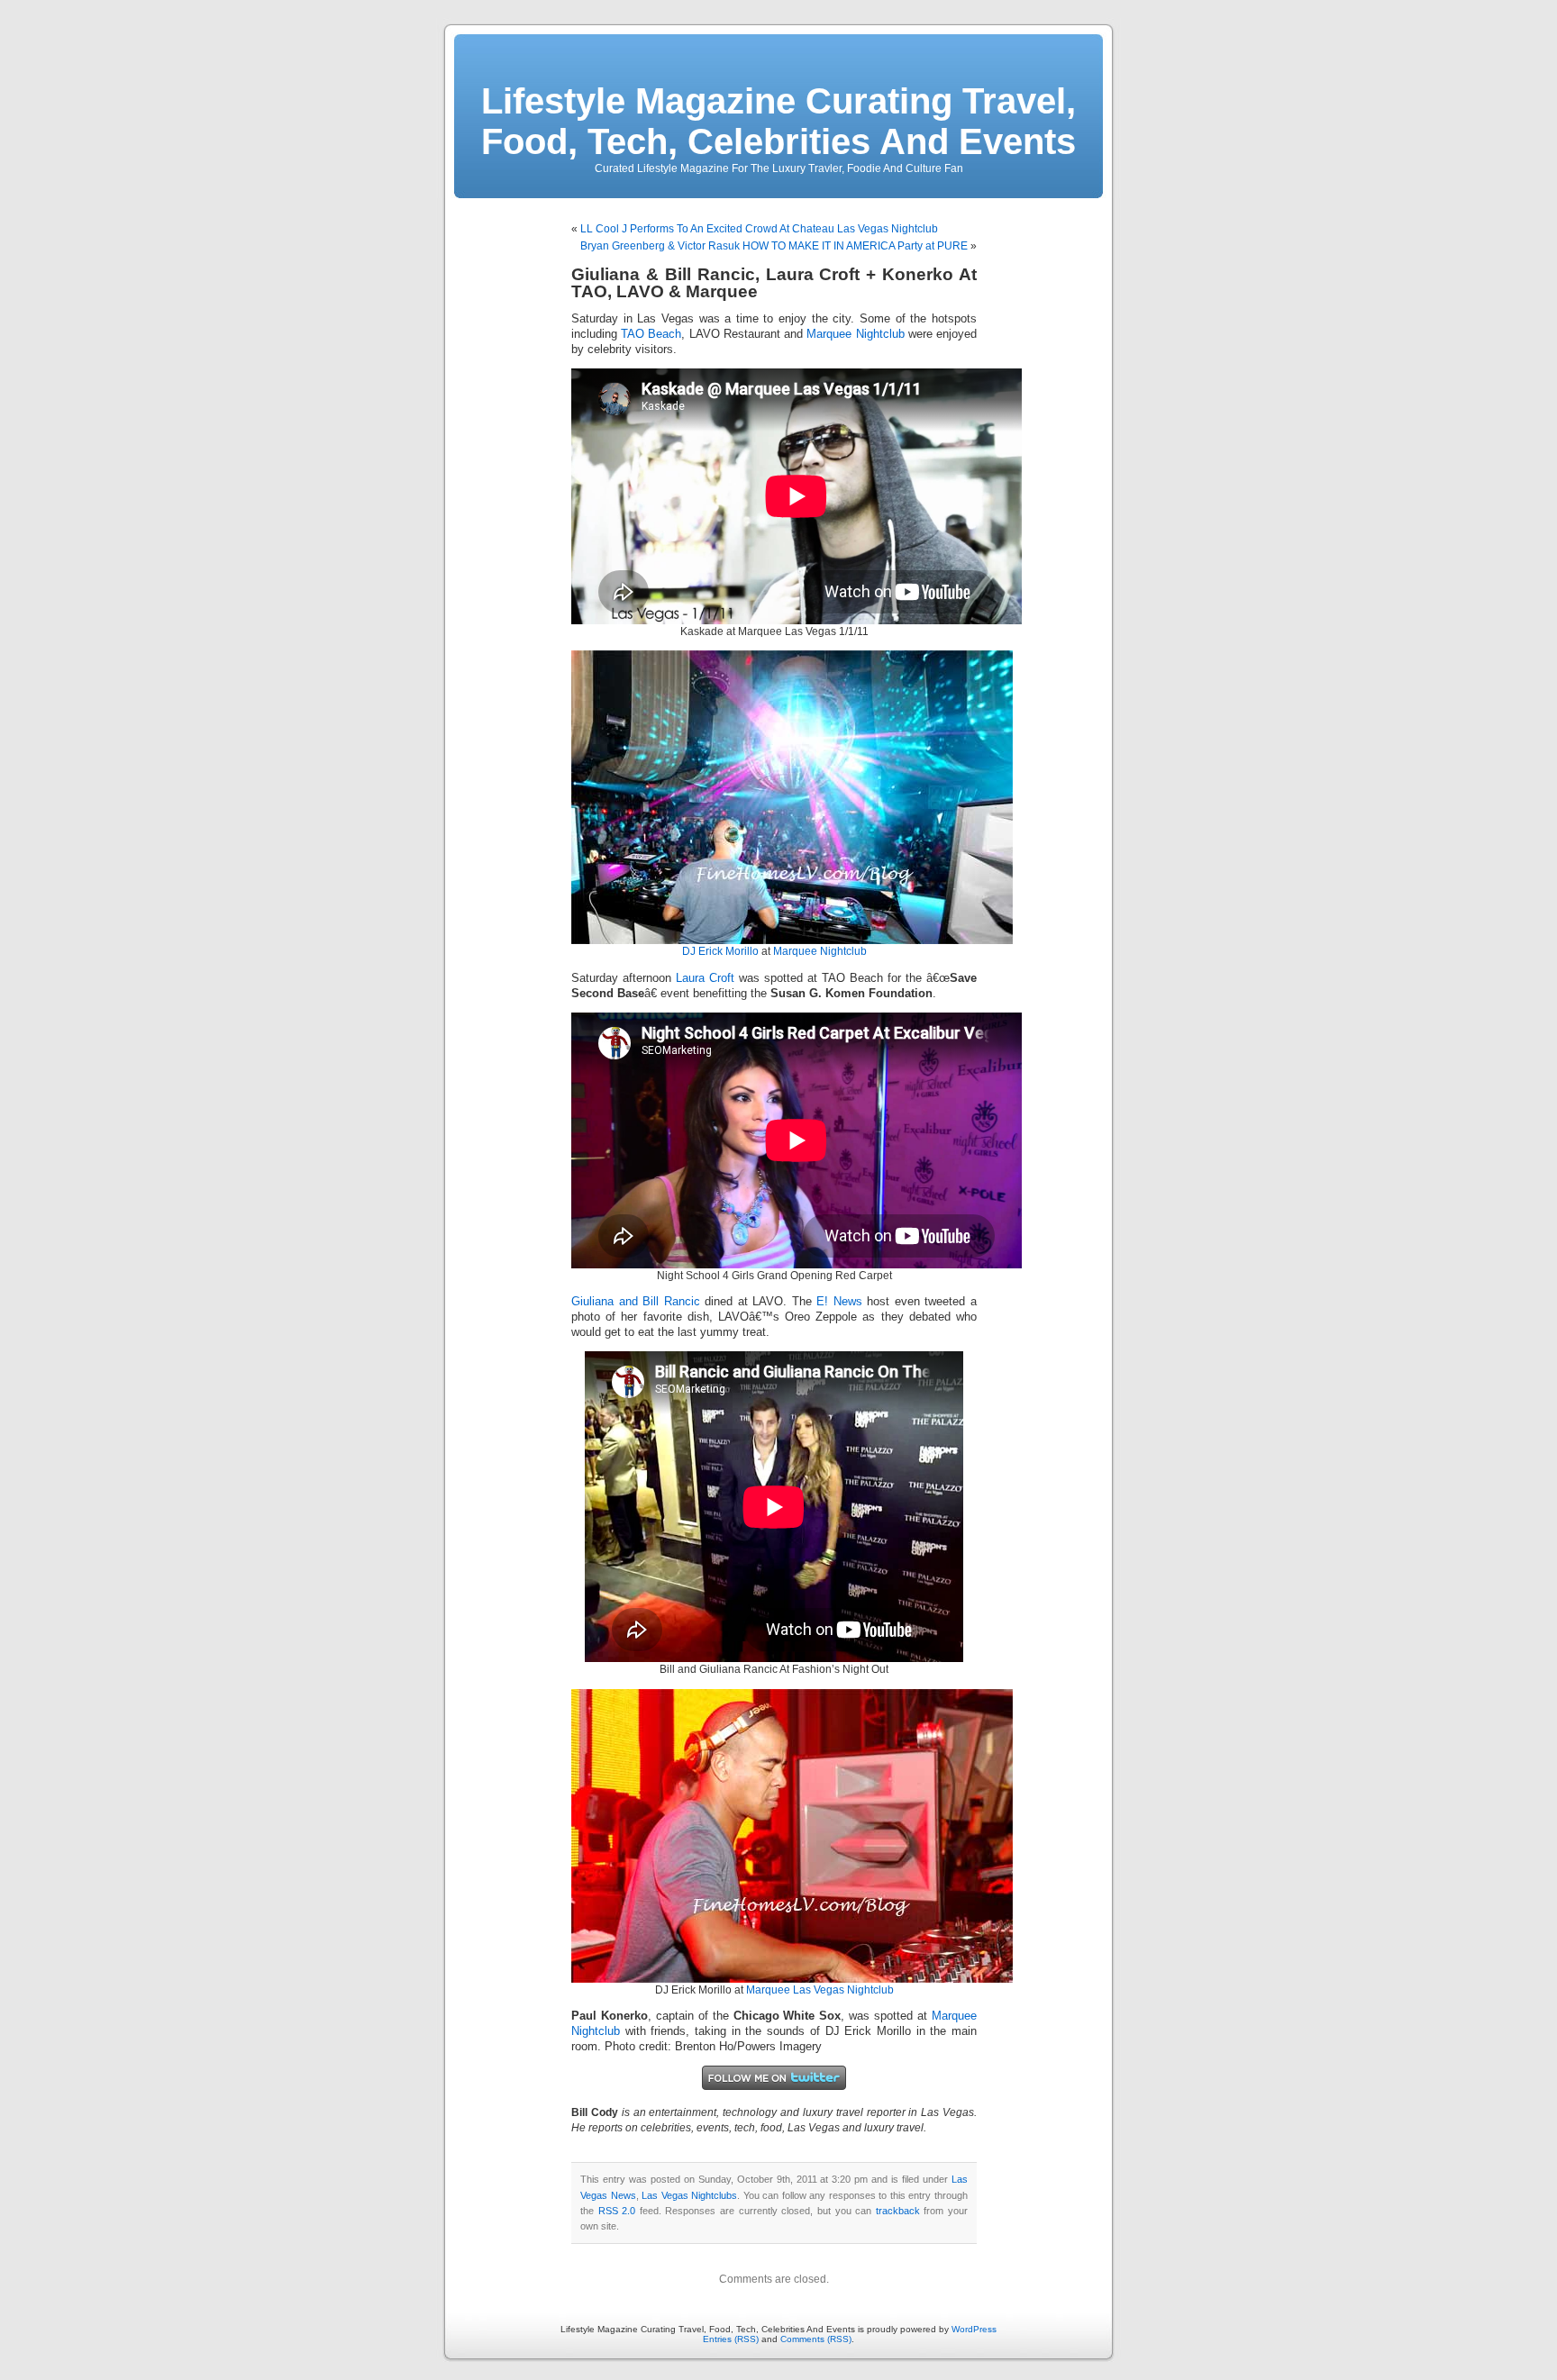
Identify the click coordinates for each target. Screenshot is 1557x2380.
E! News (839, 1302)
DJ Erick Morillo (720, 951)
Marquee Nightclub (855, 334)
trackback (898, 2211)
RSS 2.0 (617, 2211)
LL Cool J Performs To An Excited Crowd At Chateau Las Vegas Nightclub (759, 229)
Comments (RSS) (816, 2339)
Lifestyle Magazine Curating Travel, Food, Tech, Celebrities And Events (778, 121)
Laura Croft (705, 978)
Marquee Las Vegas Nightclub (820, 1990)
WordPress (974, 2329)
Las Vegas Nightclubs (689, 2195)
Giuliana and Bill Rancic (636, 1302)
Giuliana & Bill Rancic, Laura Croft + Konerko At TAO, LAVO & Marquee (774, 283)
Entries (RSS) (731, 2339)
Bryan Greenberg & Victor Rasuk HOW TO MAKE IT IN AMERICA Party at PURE (774, 246)
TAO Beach (651, 334)
